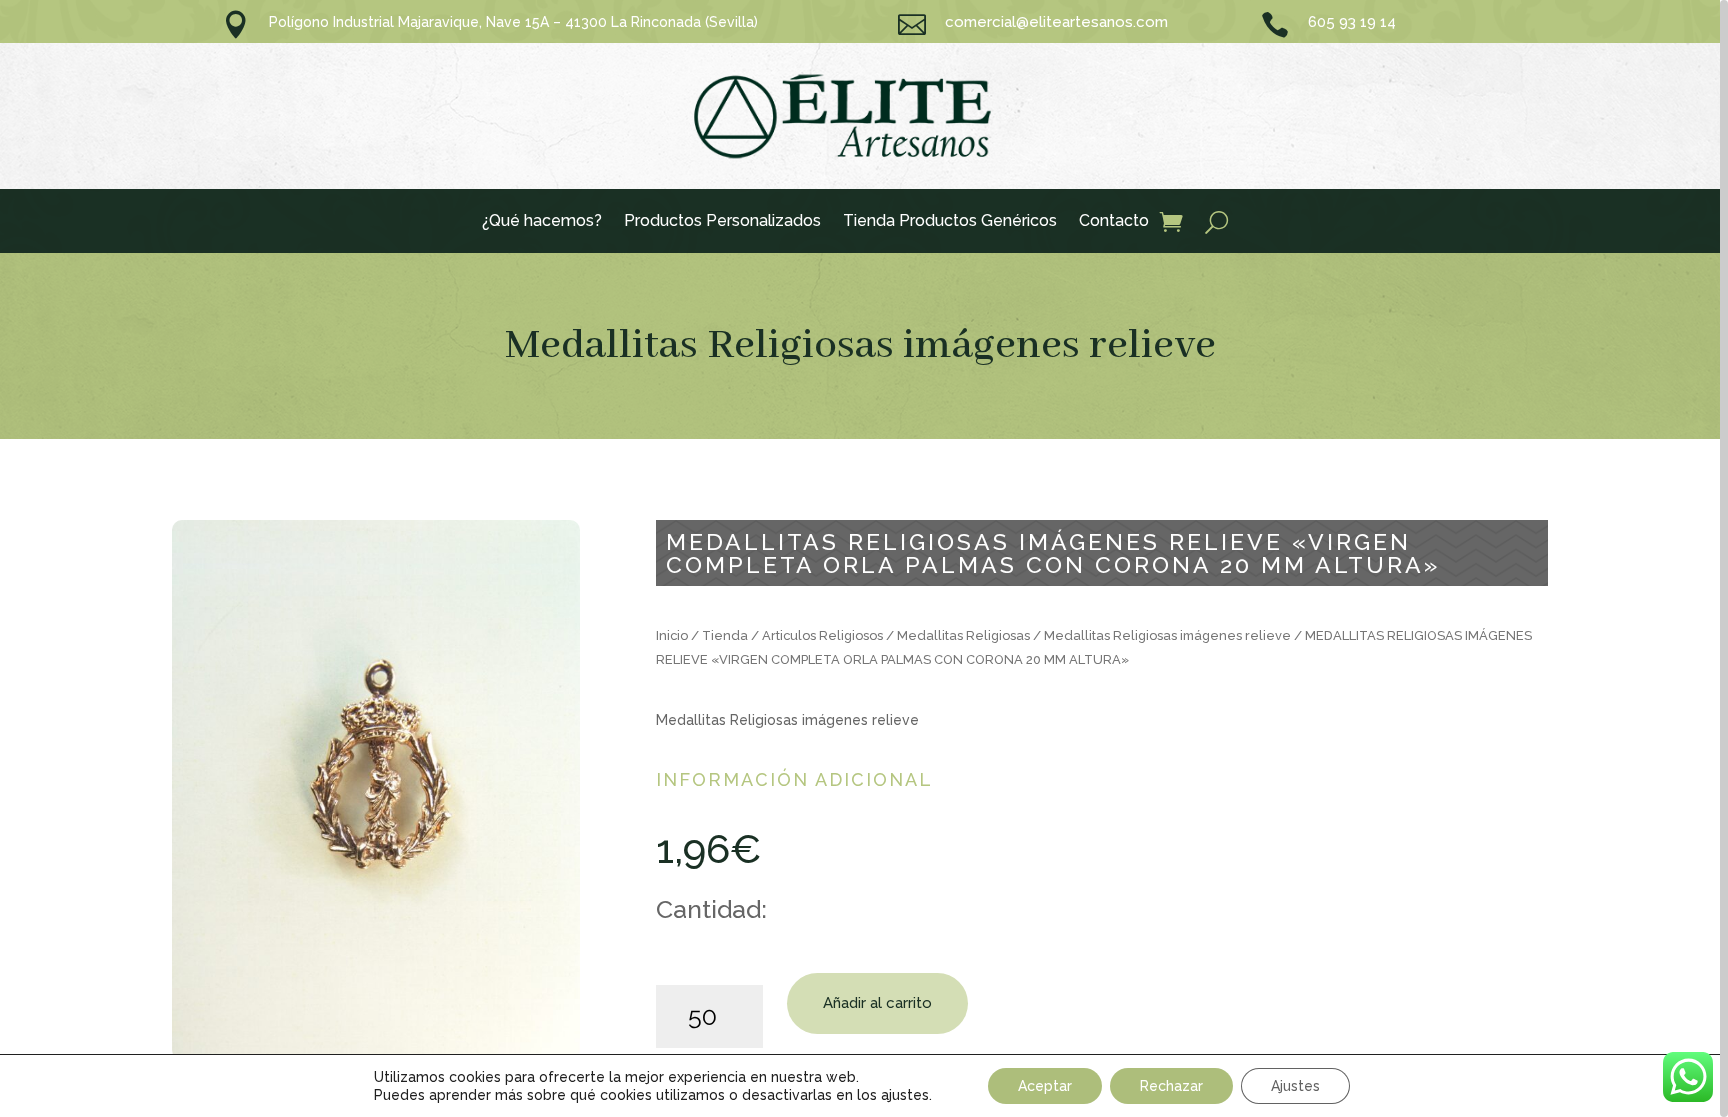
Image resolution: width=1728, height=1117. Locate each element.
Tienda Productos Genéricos (950, 222)
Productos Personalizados (722, 222)
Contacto (1114, 222)
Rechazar (1171, 1086)
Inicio (672, 635)
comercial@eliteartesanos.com (1056, 22)
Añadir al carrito (877, 1003)
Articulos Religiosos (822, 635)
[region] (864, 558)
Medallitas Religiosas (963, 635)
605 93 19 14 (1352, 22)
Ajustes (1295, 1086)
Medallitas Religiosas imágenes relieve (860, 345)
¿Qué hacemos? (542, 222)
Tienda (725, 635)
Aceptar (1045, 1086)
